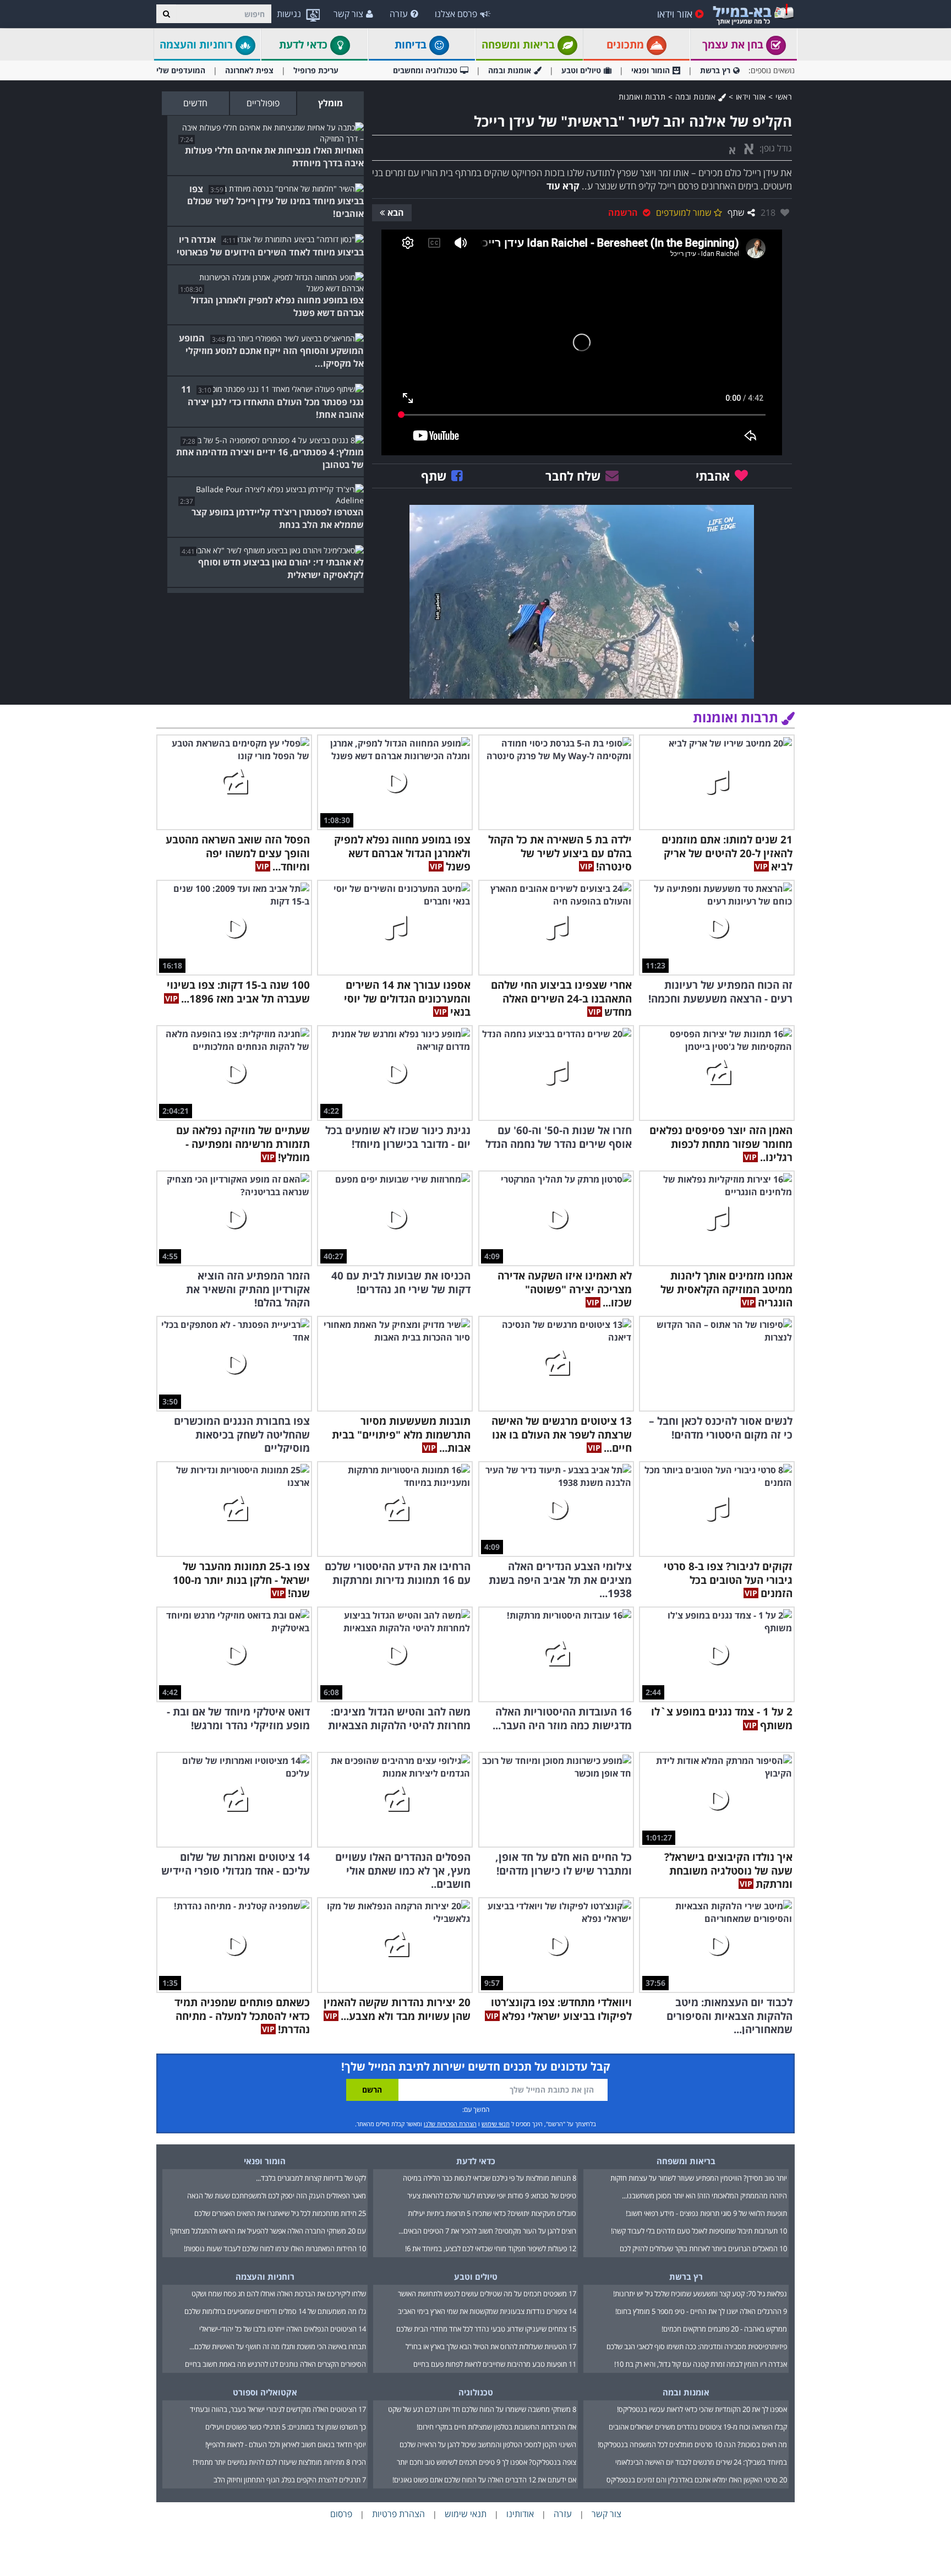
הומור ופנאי (651, 70)
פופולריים (263, 103)
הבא (396, 213)
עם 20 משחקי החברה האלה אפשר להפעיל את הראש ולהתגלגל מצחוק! (268, 2231)
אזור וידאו (675, 14)
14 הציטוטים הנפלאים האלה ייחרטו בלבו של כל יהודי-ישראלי (283, 2329)
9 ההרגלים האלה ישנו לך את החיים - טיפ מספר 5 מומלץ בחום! (701, 2311)
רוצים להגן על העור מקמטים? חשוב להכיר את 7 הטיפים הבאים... (487, 2231)
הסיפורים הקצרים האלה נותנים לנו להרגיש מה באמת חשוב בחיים (275, 2364)
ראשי (784, 97)
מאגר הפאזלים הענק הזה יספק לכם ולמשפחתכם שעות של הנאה (277, 2196)
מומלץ (330, 103)
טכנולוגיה (476, 2392)
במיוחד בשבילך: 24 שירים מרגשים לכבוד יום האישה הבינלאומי (701, 2462)
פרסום (341, 2514)
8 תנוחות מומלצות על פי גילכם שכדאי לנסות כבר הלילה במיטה (490, 2178)
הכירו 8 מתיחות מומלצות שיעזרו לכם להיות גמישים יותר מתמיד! (279, 2462)
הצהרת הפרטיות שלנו (450, 2124)
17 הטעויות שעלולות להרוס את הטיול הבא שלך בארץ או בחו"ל (491, 2346)
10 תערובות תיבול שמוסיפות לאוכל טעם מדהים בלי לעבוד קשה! (699, 2231)
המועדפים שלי (181, 70)
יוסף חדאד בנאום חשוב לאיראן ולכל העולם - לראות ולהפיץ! (286, 2444)
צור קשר (348, 14)
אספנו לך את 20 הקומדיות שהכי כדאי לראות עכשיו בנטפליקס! (702, 2409)
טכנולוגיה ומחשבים (425, 70)
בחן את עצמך (734, 45)
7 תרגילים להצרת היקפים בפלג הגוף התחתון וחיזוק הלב (290, 2480)
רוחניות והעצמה (198, 45)
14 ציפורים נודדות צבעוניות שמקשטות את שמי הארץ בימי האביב (487, 2311)
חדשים (195, 103)
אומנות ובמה (510, 70)
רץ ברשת (715, 70)
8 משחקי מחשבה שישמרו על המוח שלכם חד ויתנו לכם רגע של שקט (482, 2409)
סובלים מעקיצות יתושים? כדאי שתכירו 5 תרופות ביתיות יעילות (492, 2213)
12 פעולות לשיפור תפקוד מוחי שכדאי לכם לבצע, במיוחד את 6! (491, 2248)
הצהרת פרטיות (398, 2514)
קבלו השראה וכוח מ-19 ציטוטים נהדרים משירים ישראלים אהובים (698, 2427)
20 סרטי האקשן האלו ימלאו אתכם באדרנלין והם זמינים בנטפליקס (697, 2480)
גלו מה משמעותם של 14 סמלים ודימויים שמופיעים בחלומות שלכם (275, 2311)
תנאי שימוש (496, 2124)
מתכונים (627, 45)
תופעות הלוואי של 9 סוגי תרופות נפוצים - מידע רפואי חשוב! (706, 2213)
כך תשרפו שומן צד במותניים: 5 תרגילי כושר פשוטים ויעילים (286, 2427)
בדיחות (412, 45)
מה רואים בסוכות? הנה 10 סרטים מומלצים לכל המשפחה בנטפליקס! (692, 2444)
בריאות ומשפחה (520, 45)
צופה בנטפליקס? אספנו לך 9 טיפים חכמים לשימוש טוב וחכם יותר (487, 2462)
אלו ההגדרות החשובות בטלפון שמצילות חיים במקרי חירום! (496, 2427)
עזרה (399, 14)
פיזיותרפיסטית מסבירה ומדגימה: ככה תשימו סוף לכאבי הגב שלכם (697, 2346)
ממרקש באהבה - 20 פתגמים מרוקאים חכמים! (724, 2329)
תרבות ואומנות (642, 97)
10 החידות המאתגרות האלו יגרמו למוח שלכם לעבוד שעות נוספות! (275, 2248)
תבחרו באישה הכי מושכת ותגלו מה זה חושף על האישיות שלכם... (278, 2346)
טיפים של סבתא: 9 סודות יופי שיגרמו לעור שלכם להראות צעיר (492, 2196)
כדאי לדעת (305, 45)
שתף (736, 213)
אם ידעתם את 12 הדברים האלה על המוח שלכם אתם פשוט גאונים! (484, 2480)
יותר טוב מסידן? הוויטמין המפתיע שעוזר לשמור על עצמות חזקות (699, 2178)
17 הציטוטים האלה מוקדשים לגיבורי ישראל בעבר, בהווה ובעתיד (278, 2409)
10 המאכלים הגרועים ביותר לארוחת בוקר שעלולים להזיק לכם (703, 2248)
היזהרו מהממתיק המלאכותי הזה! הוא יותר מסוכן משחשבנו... (704, 2196)
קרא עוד (563, 186)
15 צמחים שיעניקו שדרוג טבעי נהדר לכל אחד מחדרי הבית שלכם (486, 2329)
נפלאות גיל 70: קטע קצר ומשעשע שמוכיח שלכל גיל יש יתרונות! (700, 2294)
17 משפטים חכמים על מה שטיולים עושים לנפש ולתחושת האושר (487, 2294)
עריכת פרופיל (316, 70)
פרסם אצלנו (456, 14)
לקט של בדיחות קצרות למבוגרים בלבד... (311, 2178)
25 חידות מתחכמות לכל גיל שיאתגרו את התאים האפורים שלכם (280, 2213)
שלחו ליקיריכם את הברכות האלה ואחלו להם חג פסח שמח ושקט (279, 2294)
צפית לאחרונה (249, 70)
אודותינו (520, 2514)
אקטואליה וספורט (265, 2392)
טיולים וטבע (581, 70)
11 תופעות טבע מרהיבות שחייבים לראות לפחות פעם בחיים (495, 2364)
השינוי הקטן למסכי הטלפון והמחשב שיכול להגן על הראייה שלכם (488, 2444)
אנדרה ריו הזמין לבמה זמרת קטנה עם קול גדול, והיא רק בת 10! (701, 2364)
